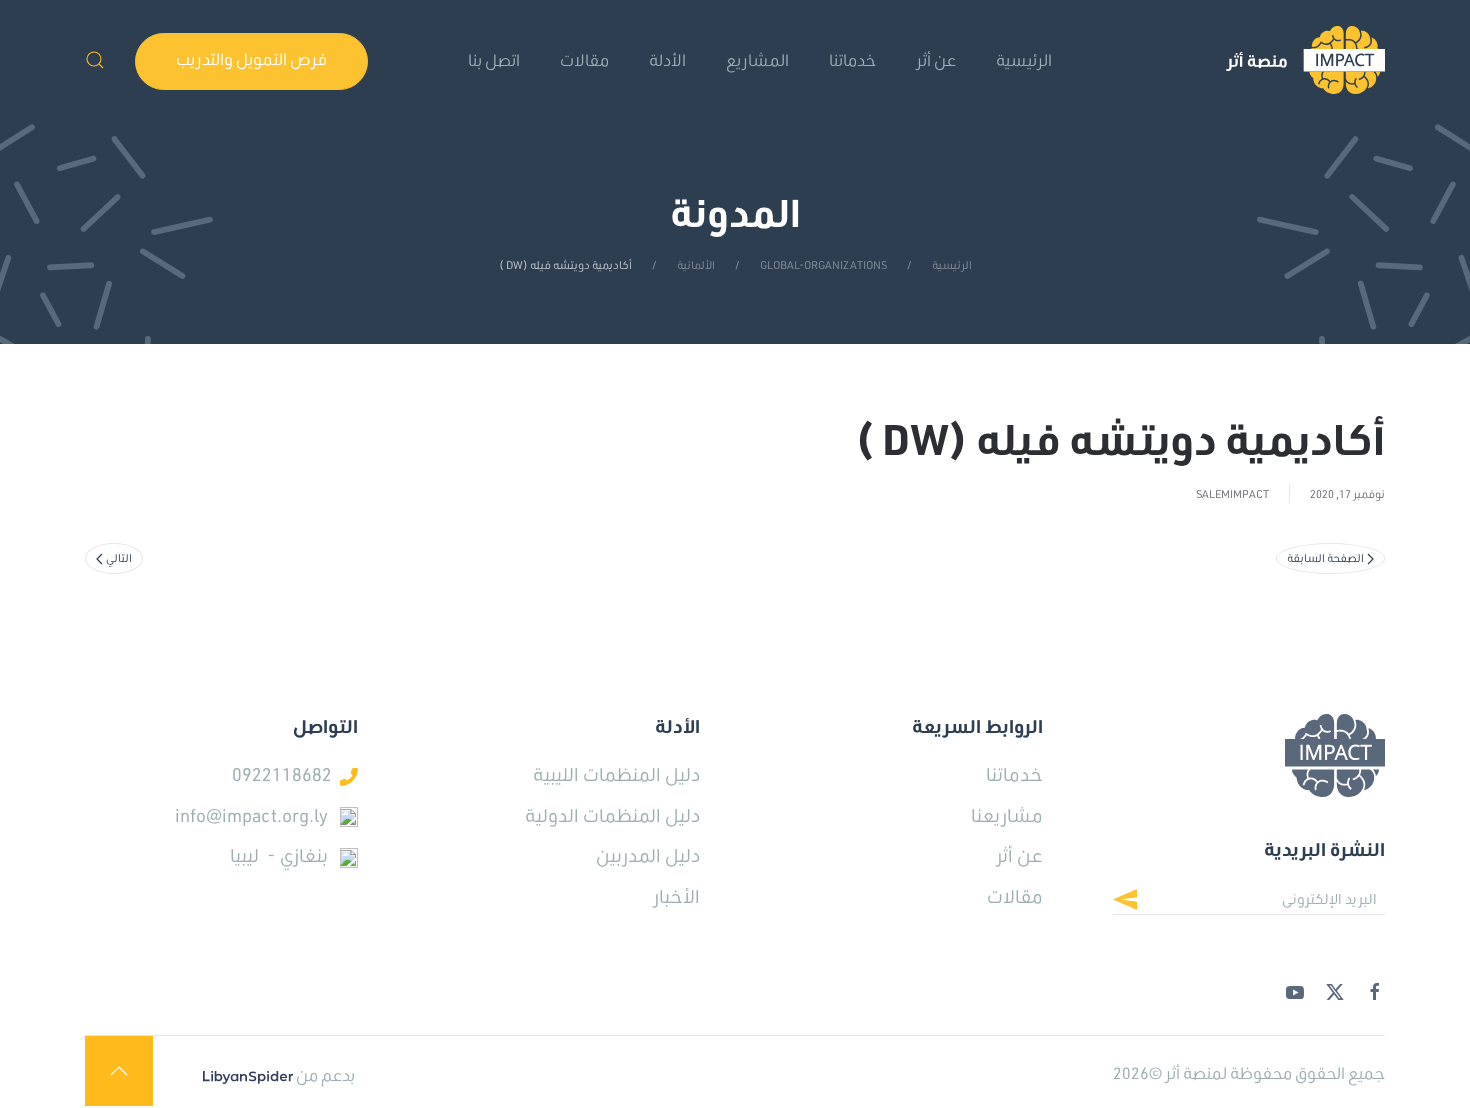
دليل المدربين (648, 855)
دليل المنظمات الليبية (616, 774)
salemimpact (1232, 494)
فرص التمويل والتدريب (251, 58)
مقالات (584, 59)
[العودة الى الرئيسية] (1305, 60)
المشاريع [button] (757, 59)
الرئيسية (1024, 59)
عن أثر (1019, 855)
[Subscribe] (1140, 902)
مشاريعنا (1007, 815)
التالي (119, 558)
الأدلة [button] (667, 59)
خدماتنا (852, 59)
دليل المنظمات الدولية (612, 815)
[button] (95, 60)
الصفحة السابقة (1325, 558)
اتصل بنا (494, 59)
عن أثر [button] (936, 59)
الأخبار (676, 896)
